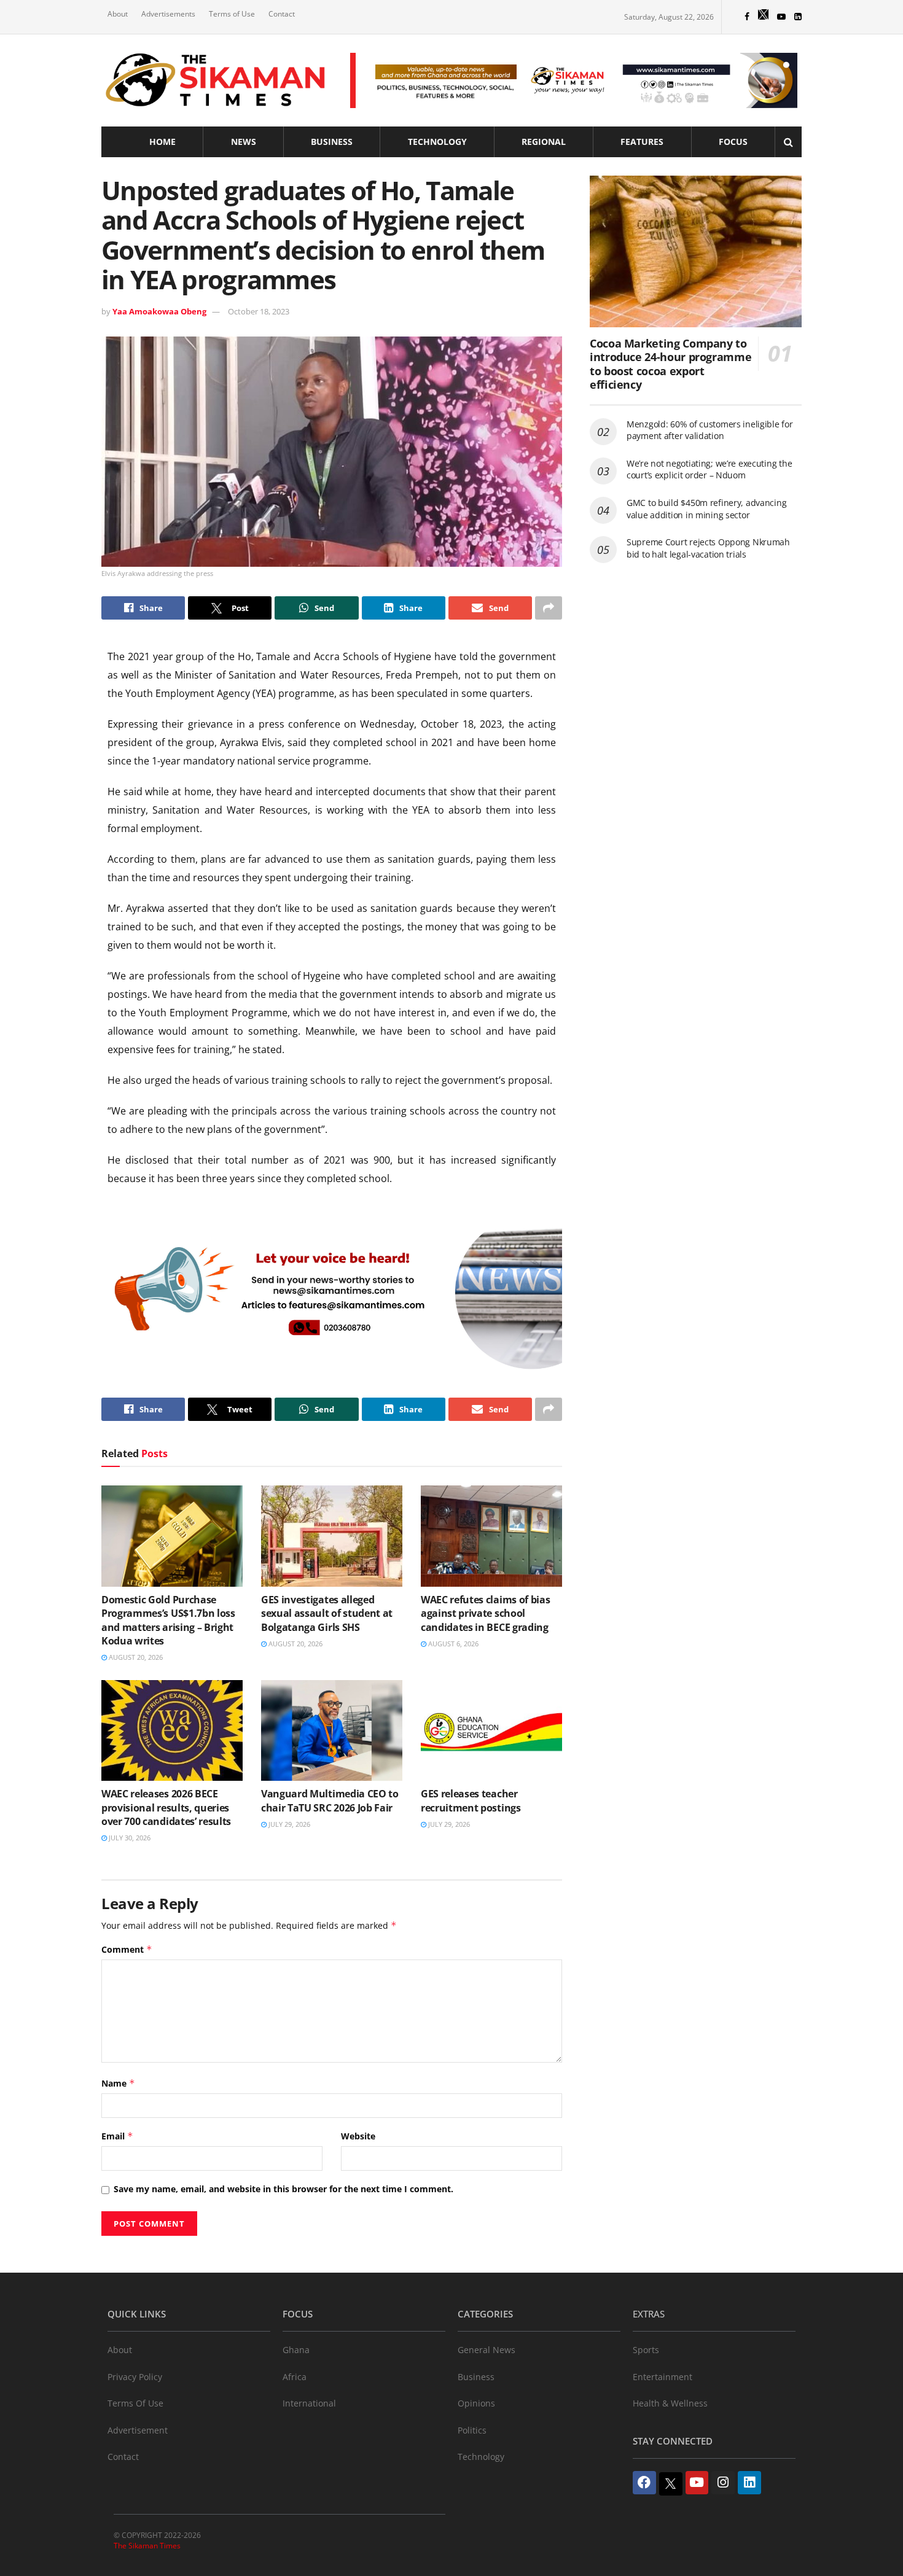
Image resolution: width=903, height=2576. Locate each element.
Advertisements (168, 14)
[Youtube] (697, 2483)
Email (117, 2136)
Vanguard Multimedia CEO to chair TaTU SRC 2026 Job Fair (330, 1800)
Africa (295, 2377)
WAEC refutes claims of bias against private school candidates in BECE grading (485, 1613)
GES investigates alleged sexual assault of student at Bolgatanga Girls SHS (327, 1613)
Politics (472, 2430)
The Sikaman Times (147, 2546)
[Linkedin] (749, 2483)
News (244, 142)
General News (487, 2350)
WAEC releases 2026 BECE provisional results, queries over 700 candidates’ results (166, 1807)
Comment (127, 1949)
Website (358, 2136)
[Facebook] (644, 2483)
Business (332, 142)
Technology (437, 142)
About (118, 14)
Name (118, 2083)
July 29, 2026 (288, 1824)
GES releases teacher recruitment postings (471, 1800)
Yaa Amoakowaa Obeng (159, 311)
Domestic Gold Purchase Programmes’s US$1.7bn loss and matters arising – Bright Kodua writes (168, 1620)
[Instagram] (723, 2483)
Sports (646, 2350)
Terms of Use (232, 14)
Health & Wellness (670, 2403)
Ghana (296, 2350)
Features (642, 142)
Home (162, 142)
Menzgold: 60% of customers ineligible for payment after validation (710, 430)
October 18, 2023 (259, 311)
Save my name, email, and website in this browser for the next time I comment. (283, 2189)
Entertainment (663, 2377)
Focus (733, 142)
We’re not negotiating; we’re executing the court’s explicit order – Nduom (709, 469)
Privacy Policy (135, 2377)
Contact (282, 14)
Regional (544, 142)
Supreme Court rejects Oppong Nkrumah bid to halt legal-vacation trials (708, 548)
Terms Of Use (135, 2403)
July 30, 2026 (129, 1838)
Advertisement (138, 2430)
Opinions (476, 2403)
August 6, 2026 (452, 1644)
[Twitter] (671, 2484)
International (309, 2403)
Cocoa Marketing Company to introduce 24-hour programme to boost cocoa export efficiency (670, 364)
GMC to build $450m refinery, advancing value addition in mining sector (706, 509)
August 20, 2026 (135, 1657)
